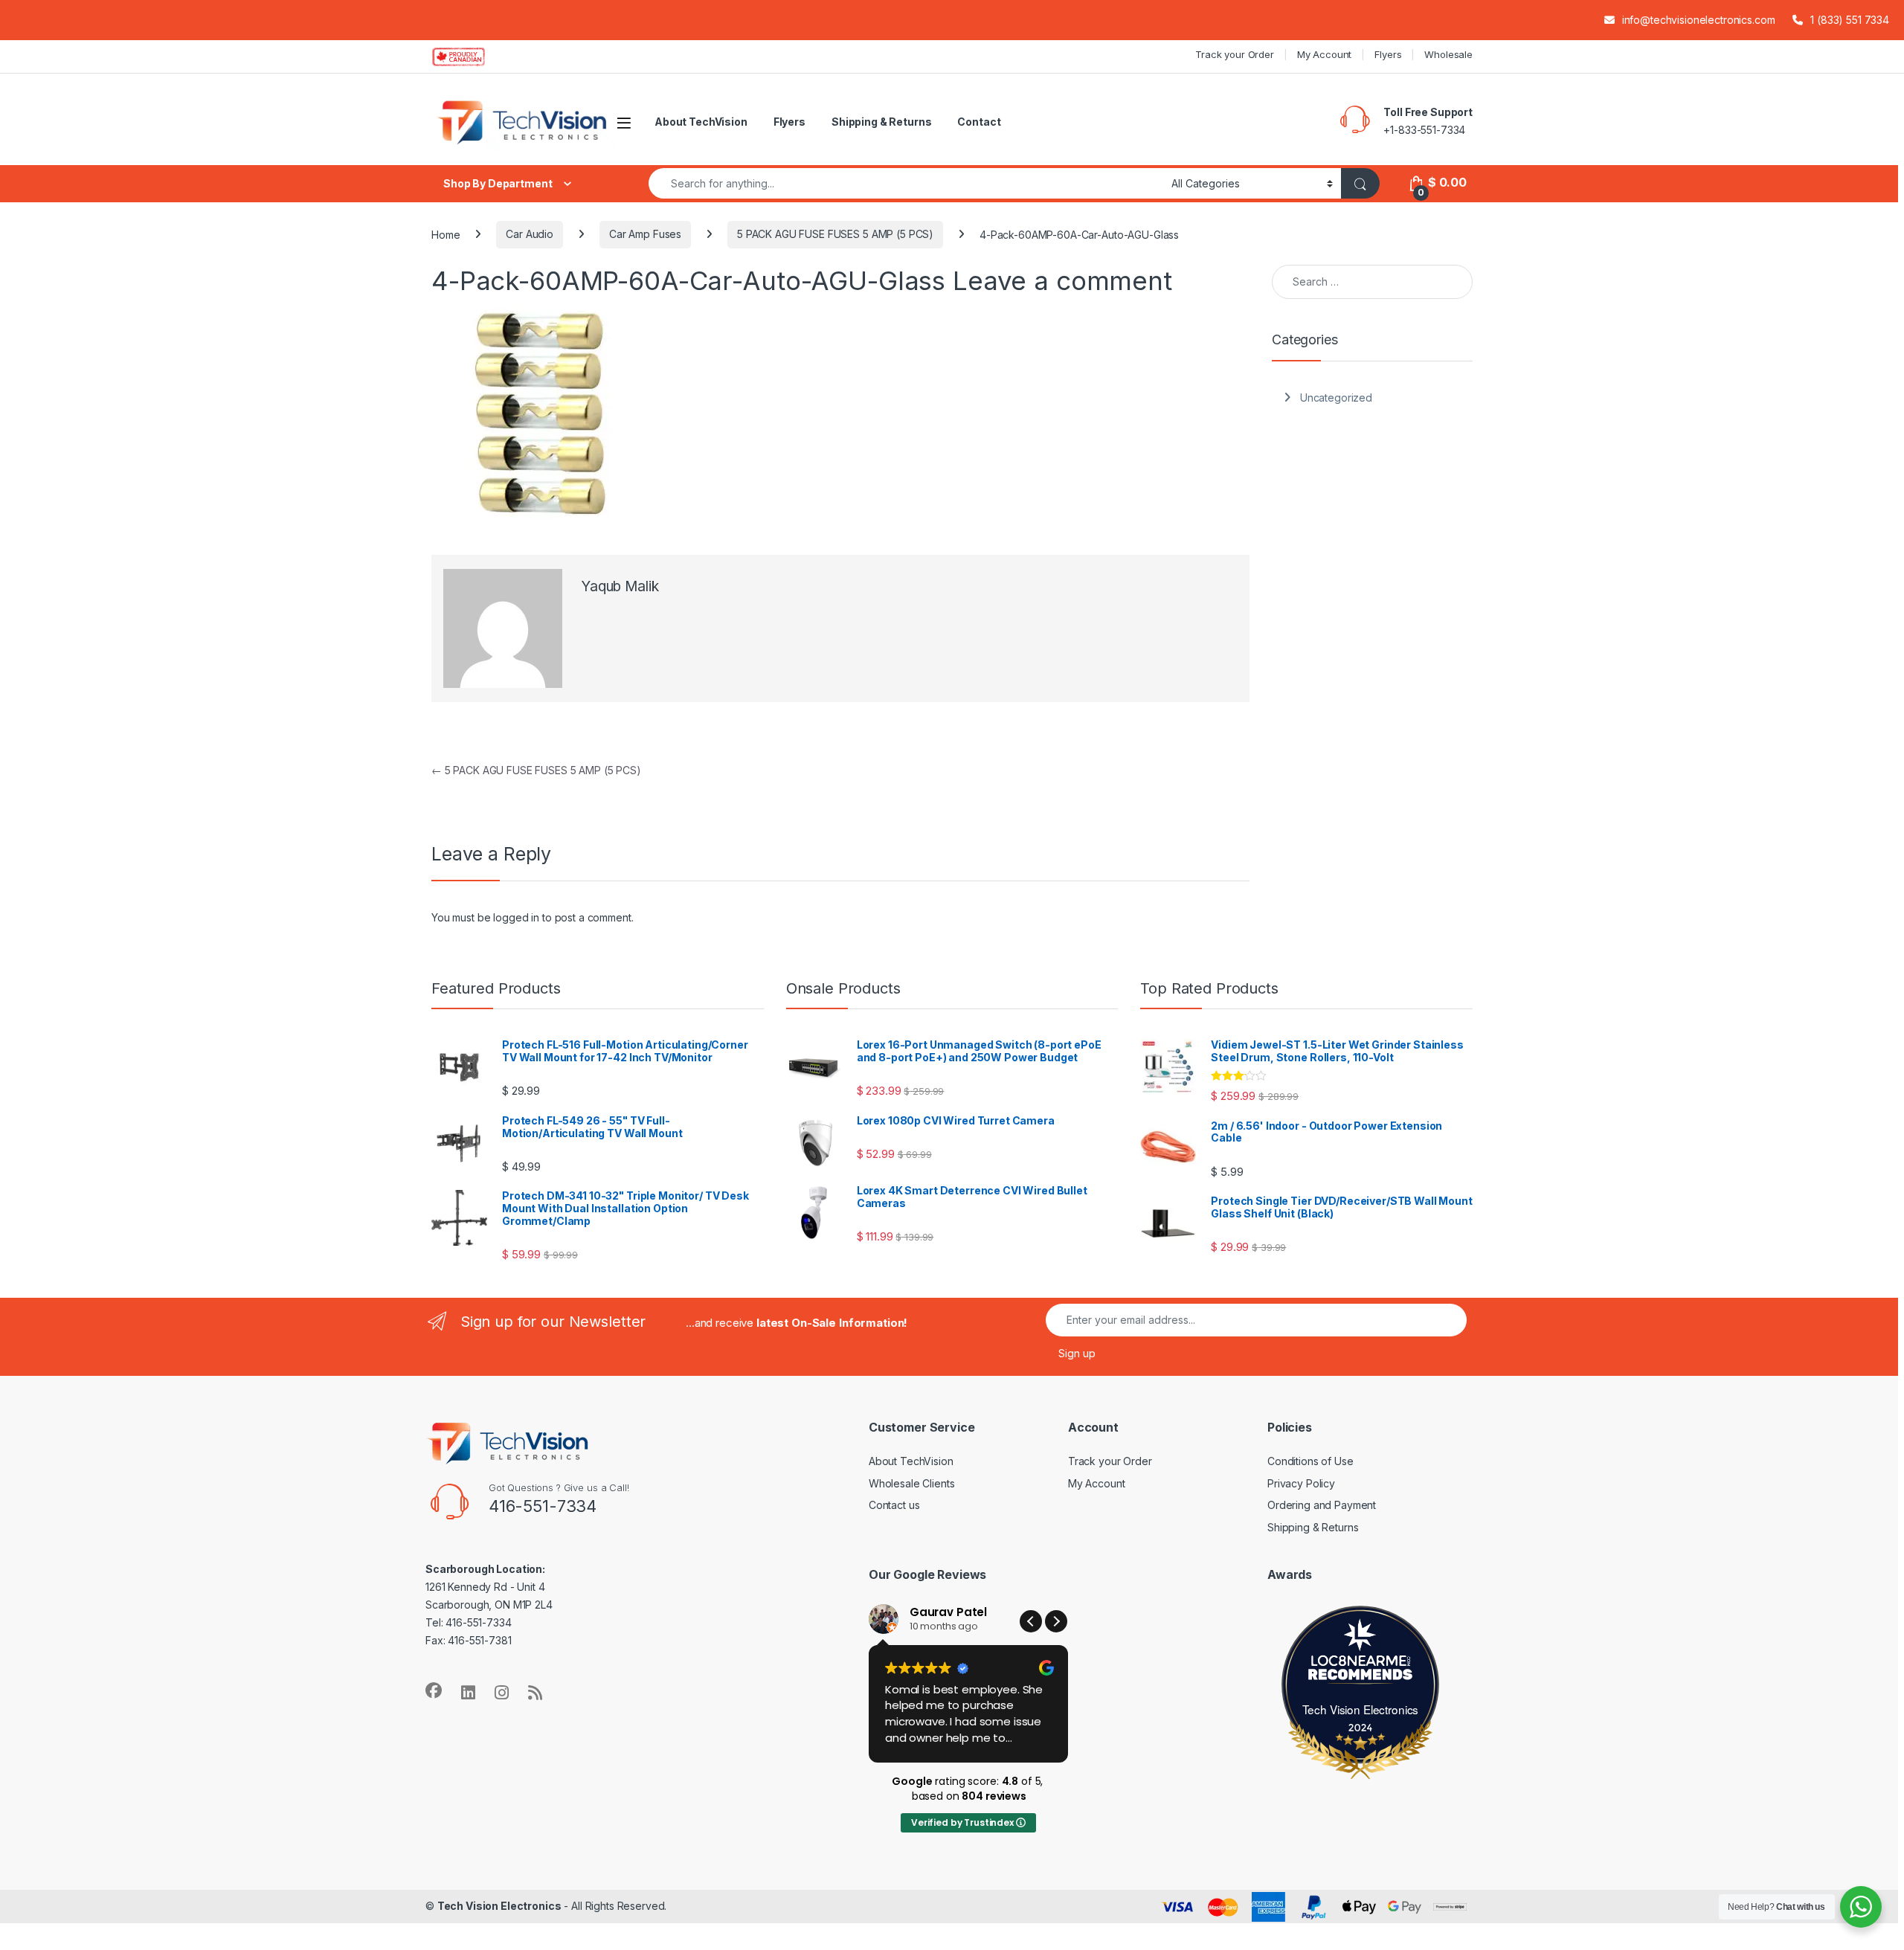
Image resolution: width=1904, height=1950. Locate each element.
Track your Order (1235, 54)
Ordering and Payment (1322, 1505)
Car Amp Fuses (645, 234)
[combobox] (906, 183)
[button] (1056, 1621)
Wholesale (1448, 54)
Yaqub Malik (620, 586)
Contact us (894, 1505)
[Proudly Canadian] (470, 57)
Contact (979, 122)
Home (446, 234)
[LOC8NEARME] (1360, 1663)
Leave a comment (1062, 280)
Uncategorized (1336, 398)
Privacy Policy (1301, 1483)
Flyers (1388, 54)
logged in (516, 917)
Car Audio (530, 234)
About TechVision (701, 122)
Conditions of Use (1310, 1461)
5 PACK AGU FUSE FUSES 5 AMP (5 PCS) (835, 234)
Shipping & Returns (881, 122)
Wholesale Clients (912, 1483)
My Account (1325, 54)
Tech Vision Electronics (1361, 1709)
